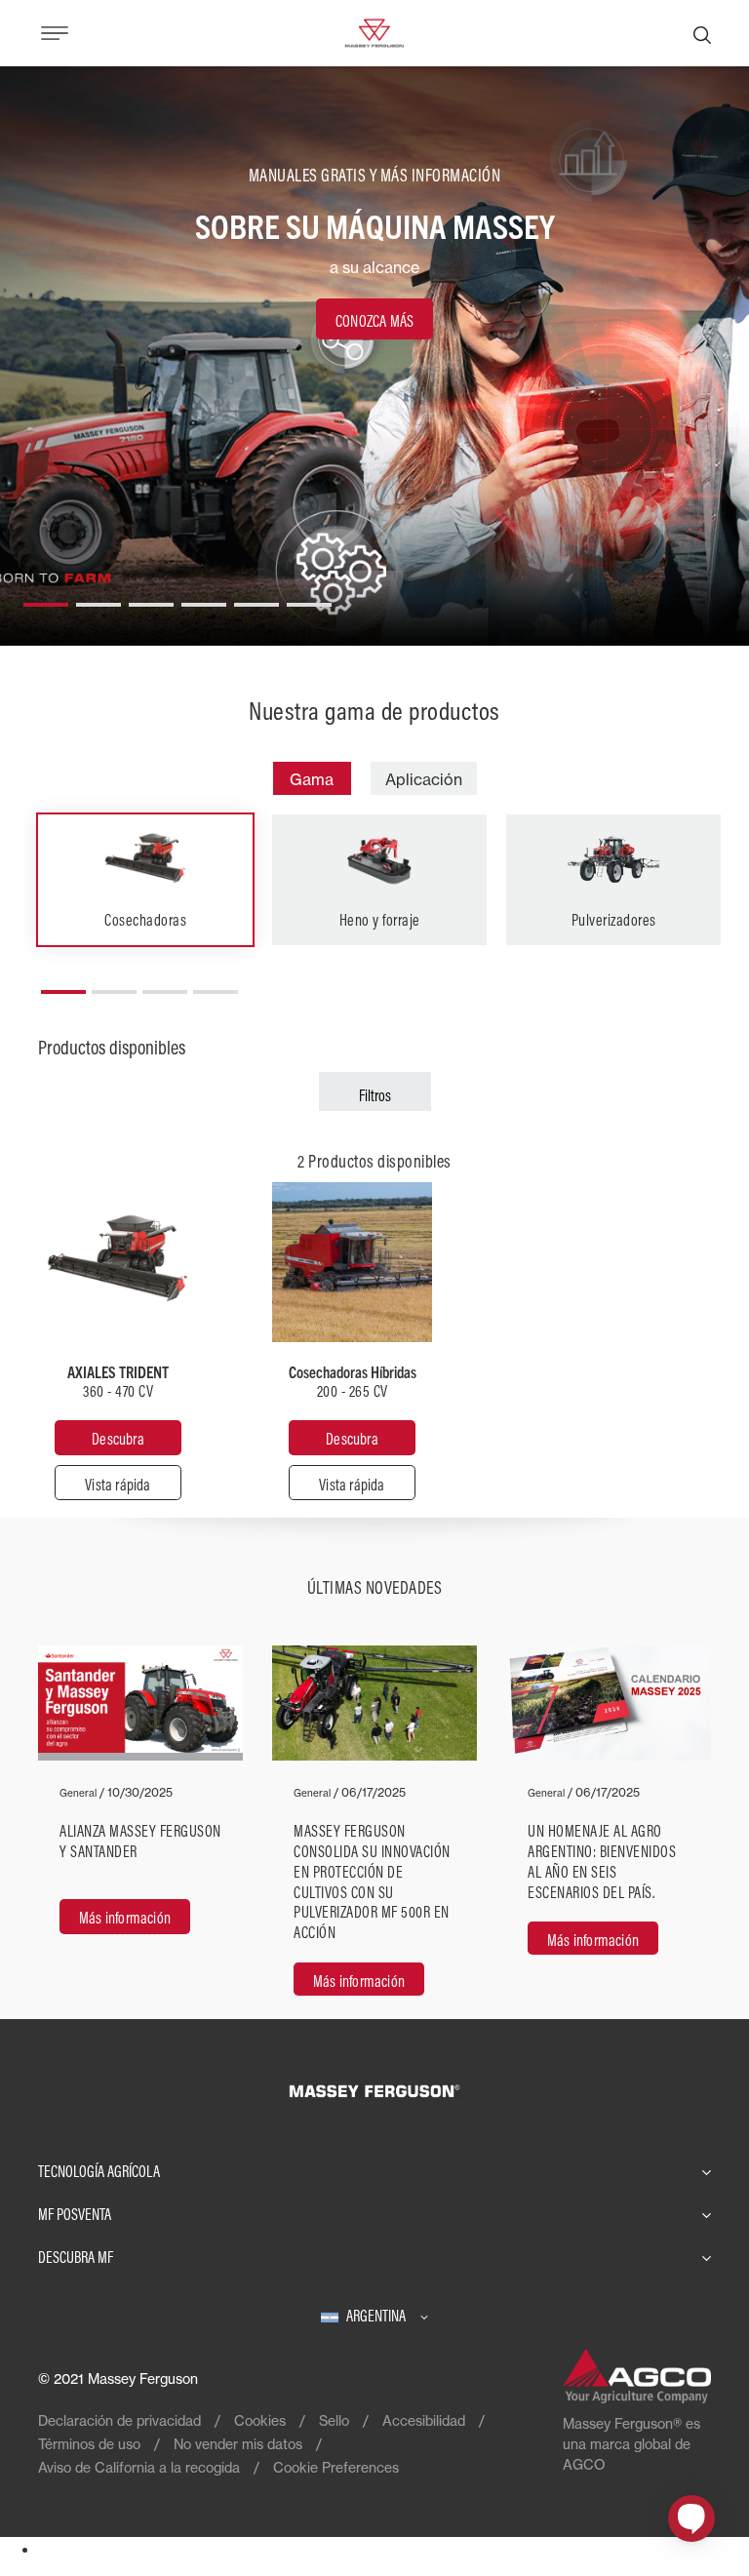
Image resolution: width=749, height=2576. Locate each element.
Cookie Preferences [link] (336, 2467)
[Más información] (140, 1832)
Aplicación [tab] (424, 779)
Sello (334, 2420)
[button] (46, 597)
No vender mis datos (238, 2444)
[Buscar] (702, 33)
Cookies (260, 2420)
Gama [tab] (312, 779)
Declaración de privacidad (119, 2420)
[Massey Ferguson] (374, 31)
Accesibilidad (424, 2420)
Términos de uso (89, 2444)
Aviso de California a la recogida (139, 2467)
